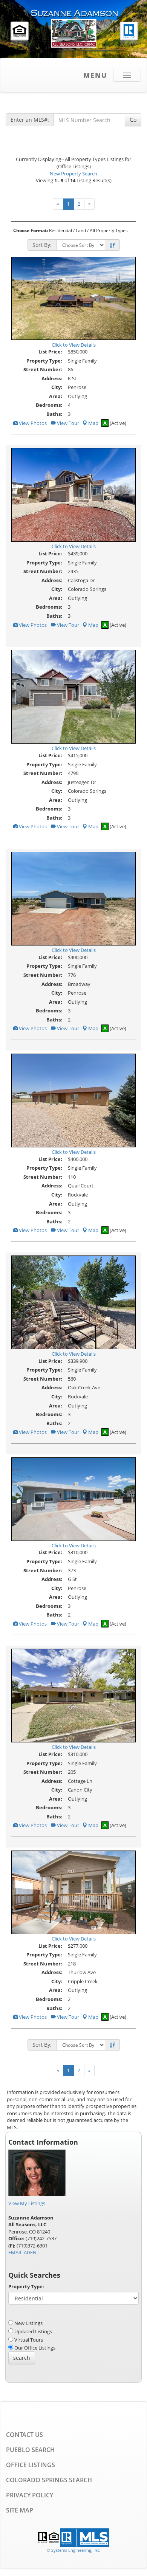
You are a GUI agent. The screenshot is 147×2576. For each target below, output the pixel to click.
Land (81, 230)
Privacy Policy (30, 2495)
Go (133, 120)
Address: (52, 378)
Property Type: (44, 361)
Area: (56, 396)
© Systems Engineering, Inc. (73, 2550)
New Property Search (73, 174)
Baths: (54, 414)
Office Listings (31, 2465)
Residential (60, 230)
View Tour (67, 423)
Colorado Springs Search (49, 2480)
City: (57, 387)
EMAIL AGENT (24, 2252)
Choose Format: (31, 230)
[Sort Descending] (112, 245)
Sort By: (42, 245)
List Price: (50, 352)
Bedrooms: (49, 405)
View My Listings (27, 2203)
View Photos (32, 423)
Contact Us (24, 2435)
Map (93, 423)
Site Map (20, 2510)
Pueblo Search (30, 2450)
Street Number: (43, 369)
